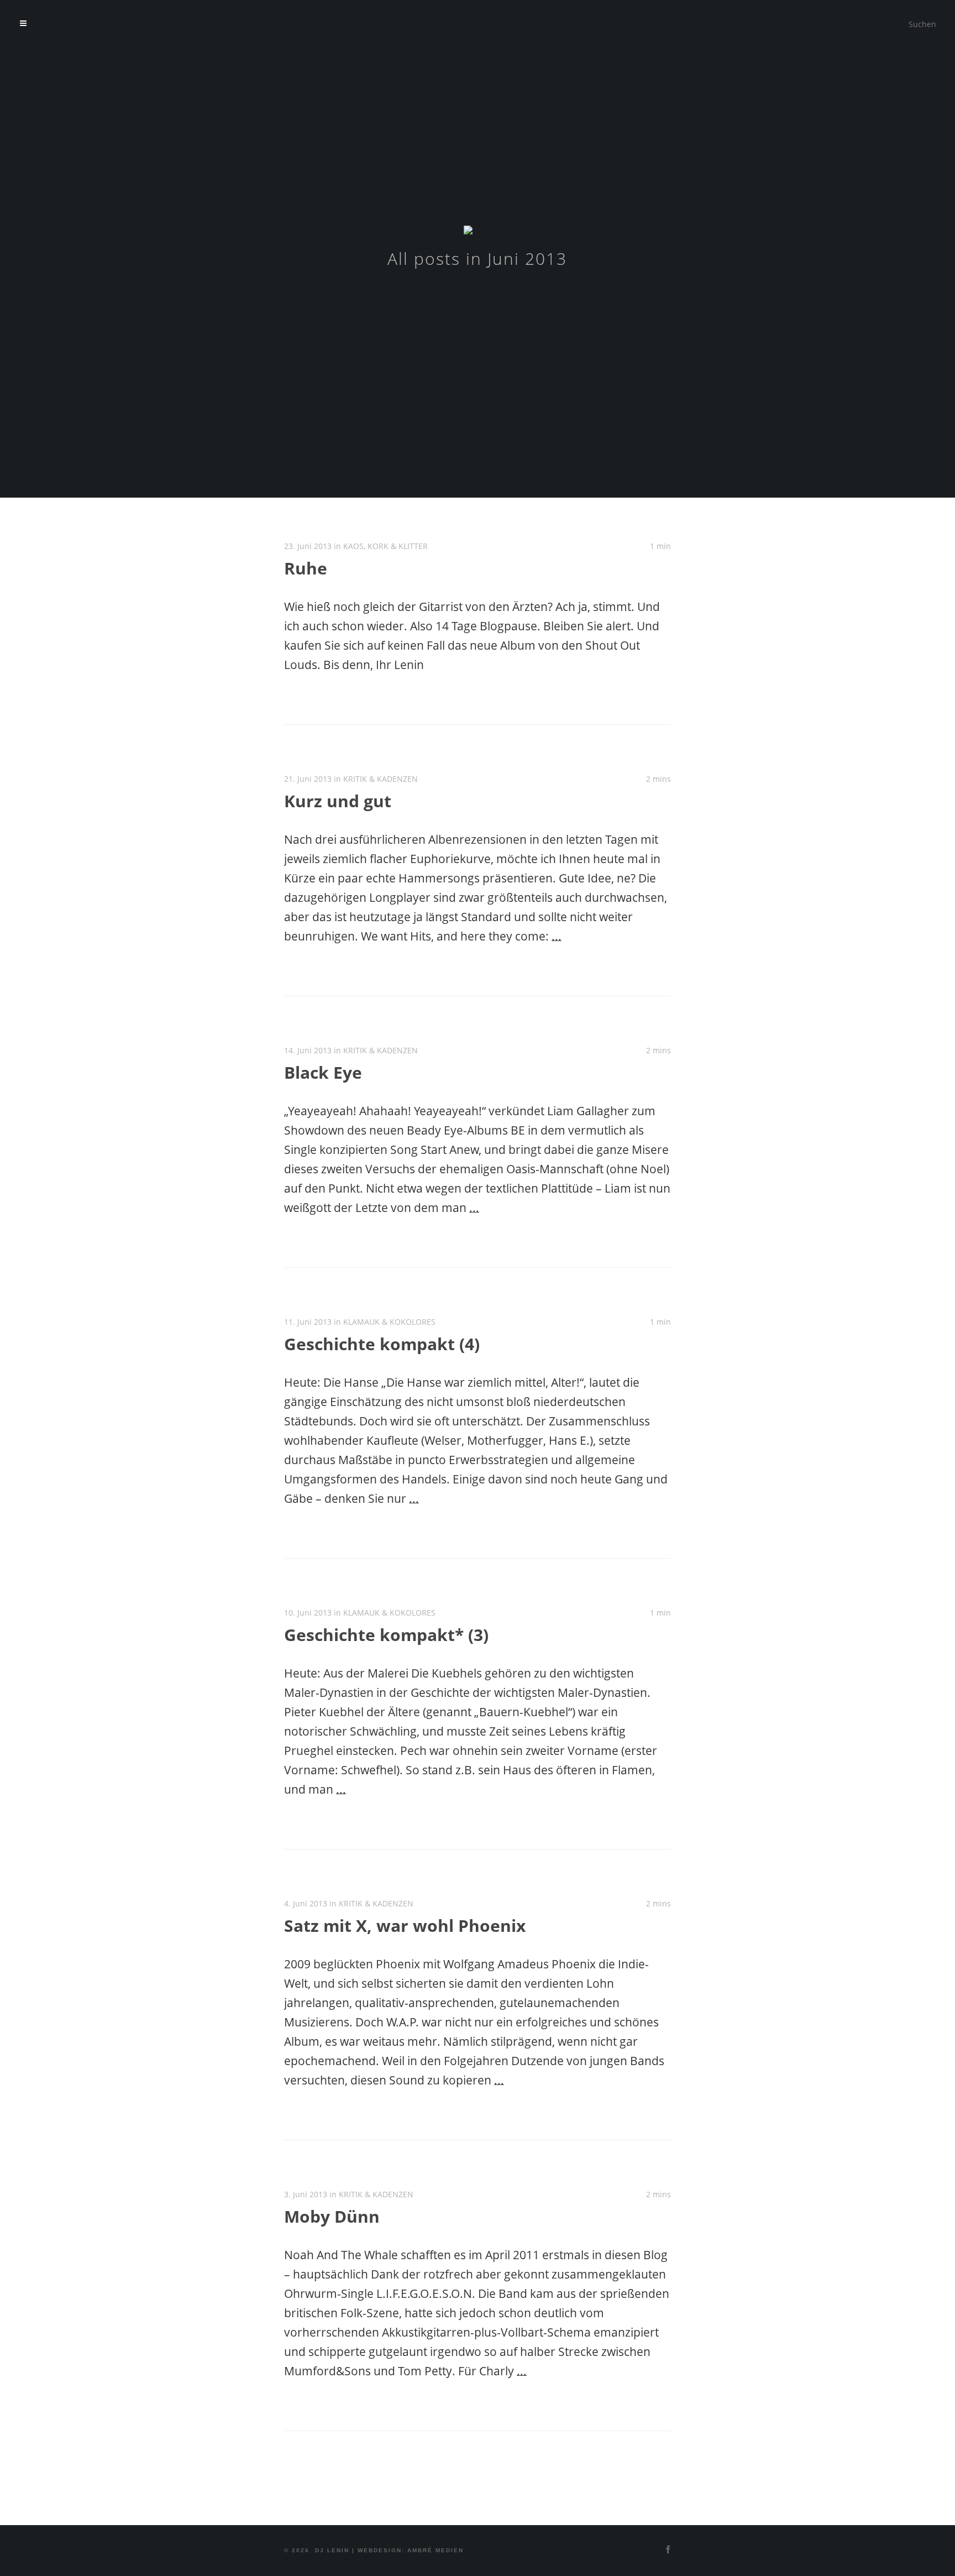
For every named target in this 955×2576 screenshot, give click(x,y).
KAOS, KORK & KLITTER (385, 546)
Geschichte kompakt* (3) (386, 1635)
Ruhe (306, 568)
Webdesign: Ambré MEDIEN (411, 2550)
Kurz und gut (338, 801)
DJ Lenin (332, 2550)
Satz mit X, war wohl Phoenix (405, 1926)
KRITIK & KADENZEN (381, 779)
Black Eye (323, 1072)
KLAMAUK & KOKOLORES (389, 1322)
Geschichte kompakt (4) (382, 1344)
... (557, 936)
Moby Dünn (332, 2216)
